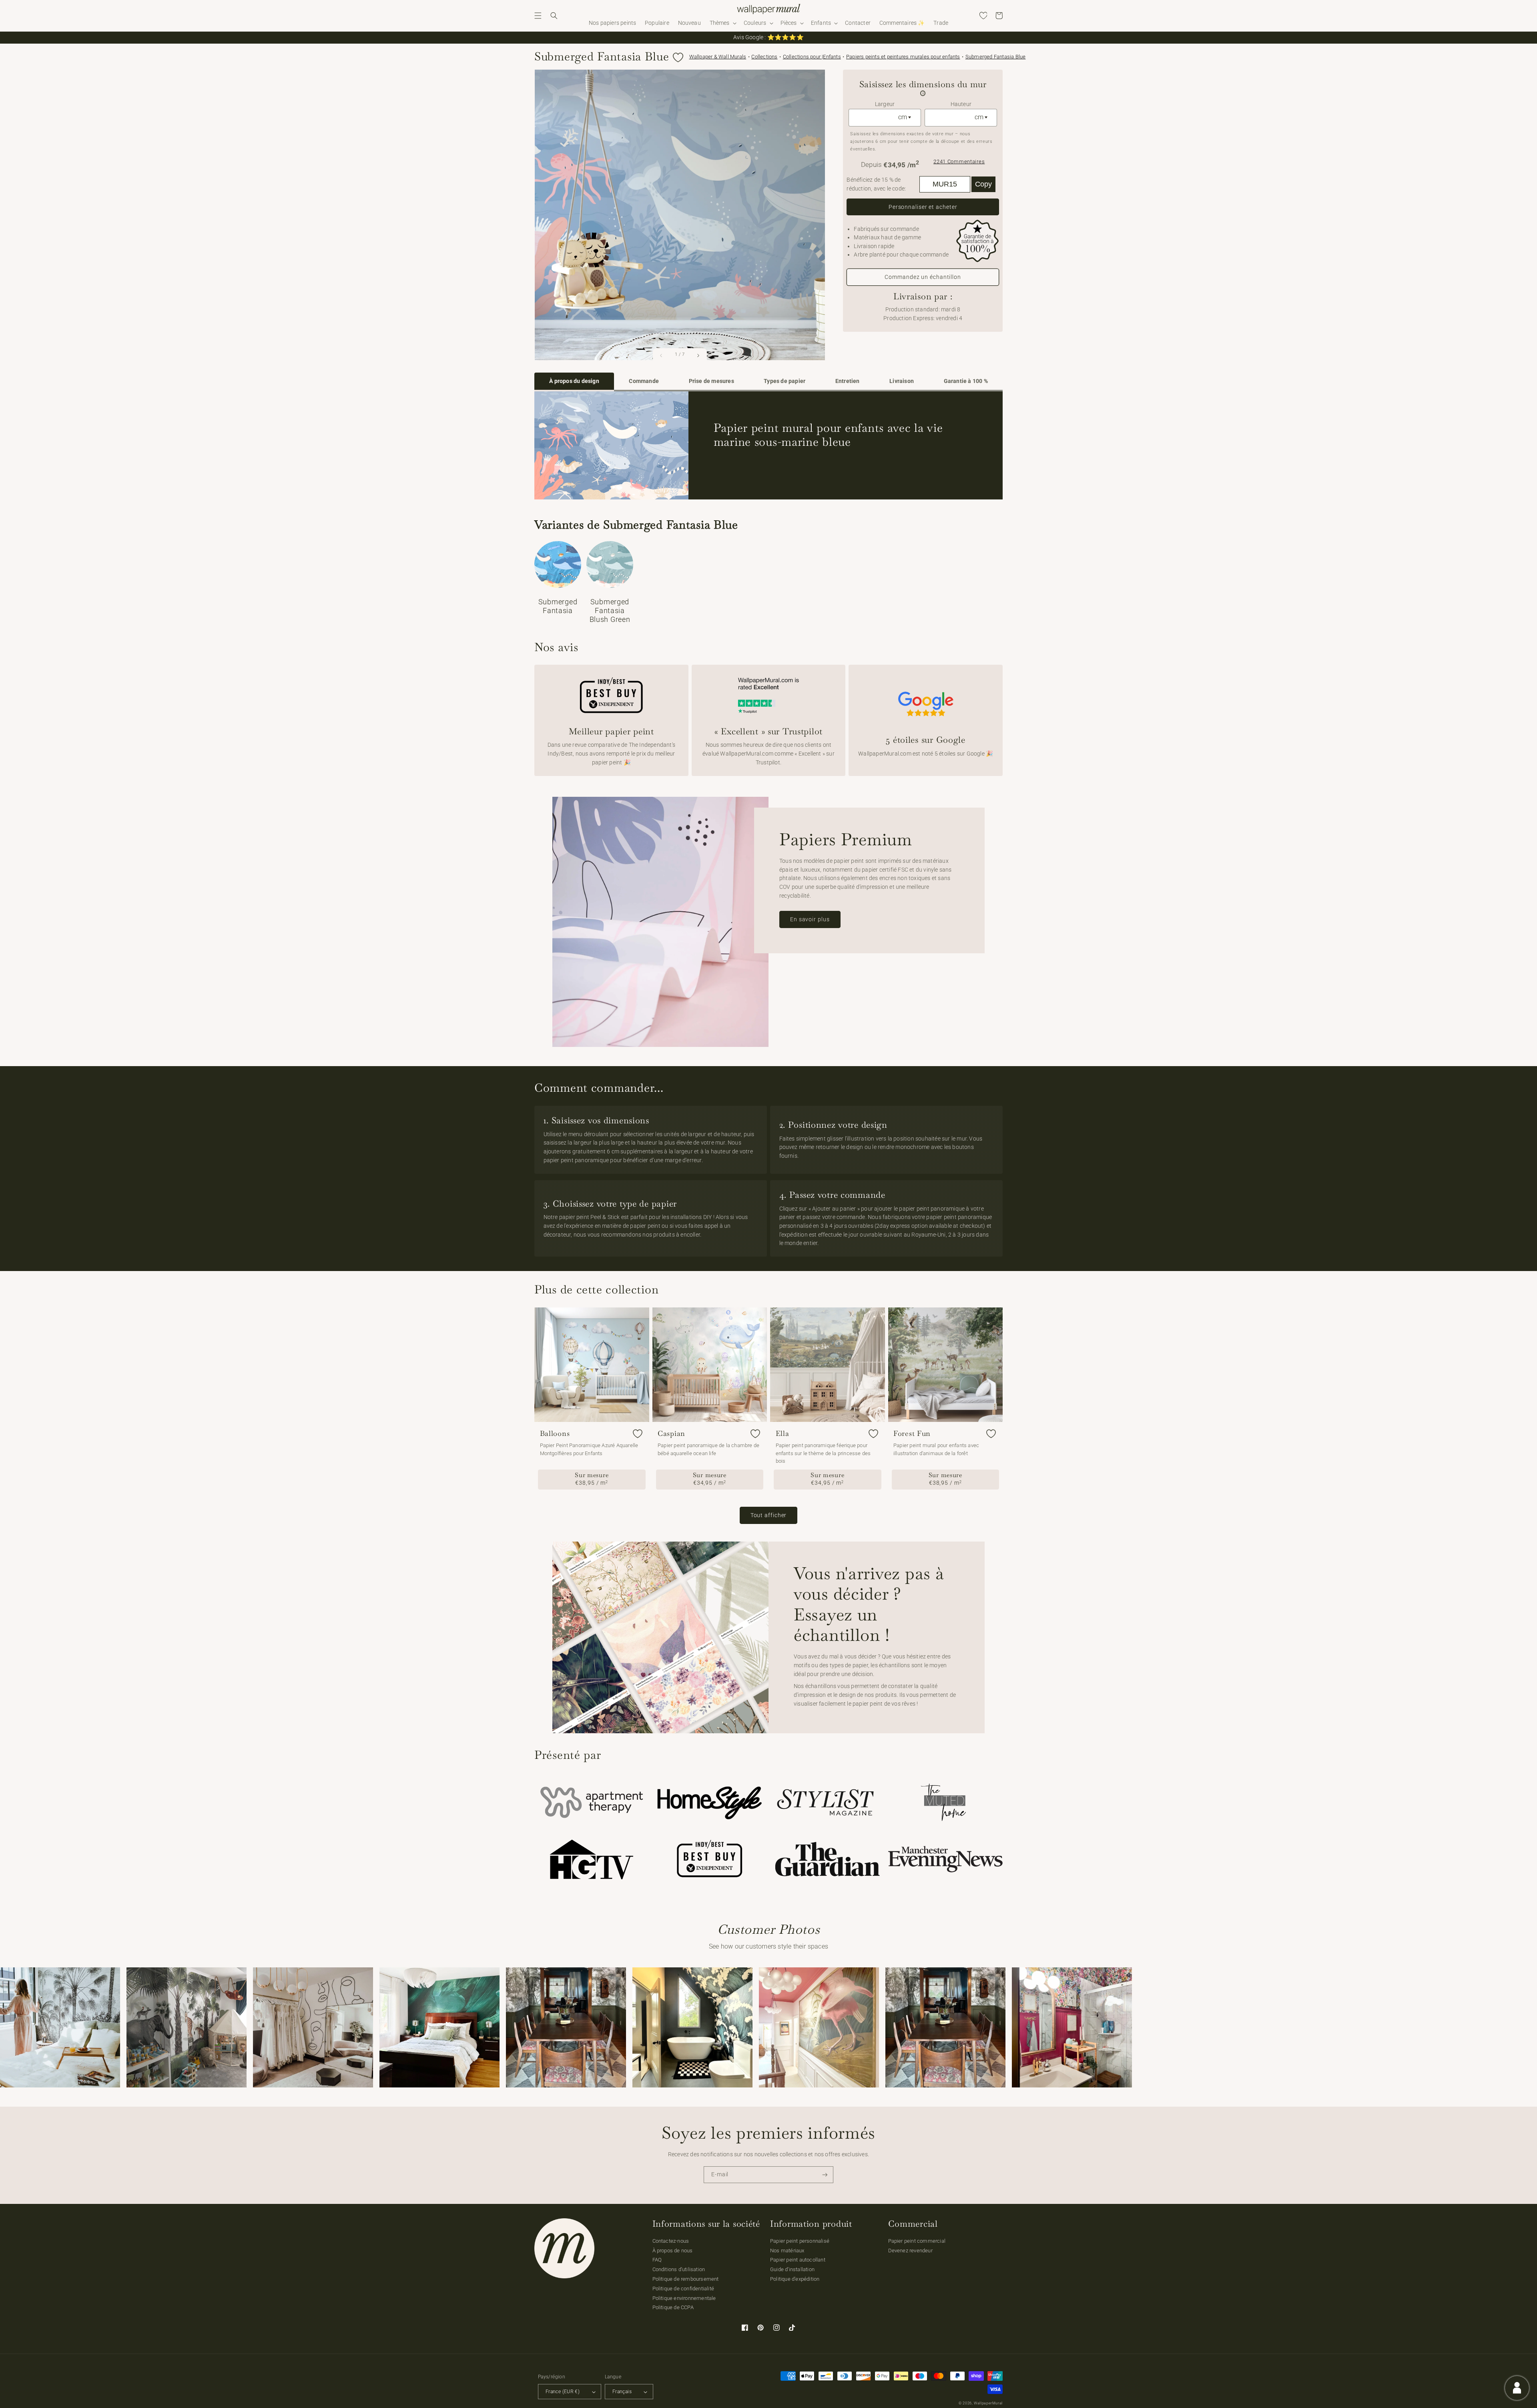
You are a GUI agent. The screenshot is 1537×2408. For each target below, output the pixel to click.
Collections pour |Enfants (812, 57)
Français (622, 2392)
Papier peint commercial (917, 2241)
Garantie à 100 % (966, 381)
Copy (983, 184)
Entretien (848, 381)
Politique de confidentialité (683, 2289)
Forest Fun (912, 1434)
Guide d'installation (792, 2269)
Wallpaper (718, 57)
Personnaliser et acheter (923, 207)
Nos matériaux (787, 2251)
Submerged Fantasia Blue (996, 57)
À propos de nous (673, 2251)
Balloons (555, 1434)
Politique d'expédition (795, 2279)
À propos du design (574, 381)
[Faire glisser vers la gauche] (662, 355)
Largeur (885, 104)
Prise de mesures (711, 381)
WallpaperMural (988, 2403)
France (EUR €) (563, 2392)
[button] (538, 16)
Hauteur (961, 104)
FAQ (657, 2260)
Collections (764, 57)
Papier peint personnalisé (800, 2241)
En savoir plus (810, 919)
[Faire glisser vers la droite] (698, 355)
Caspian (671, 1434)
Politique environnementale (684, 2298)
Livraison (902, 381)
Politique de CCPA (673, 2307)
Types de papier (785, 381)
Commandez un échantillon (923, 277)
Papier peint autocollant (798, 2260)
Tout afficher (769, 1515)
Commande (644, 381)
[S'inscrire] (825, 2175)
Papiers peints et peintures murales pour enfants (903, 57)
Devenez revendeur (910, 2251)
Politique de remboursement (686, 2279)
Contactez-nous (671, 2241)
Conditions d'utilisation (679, 2269)
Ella (783, 1434)
